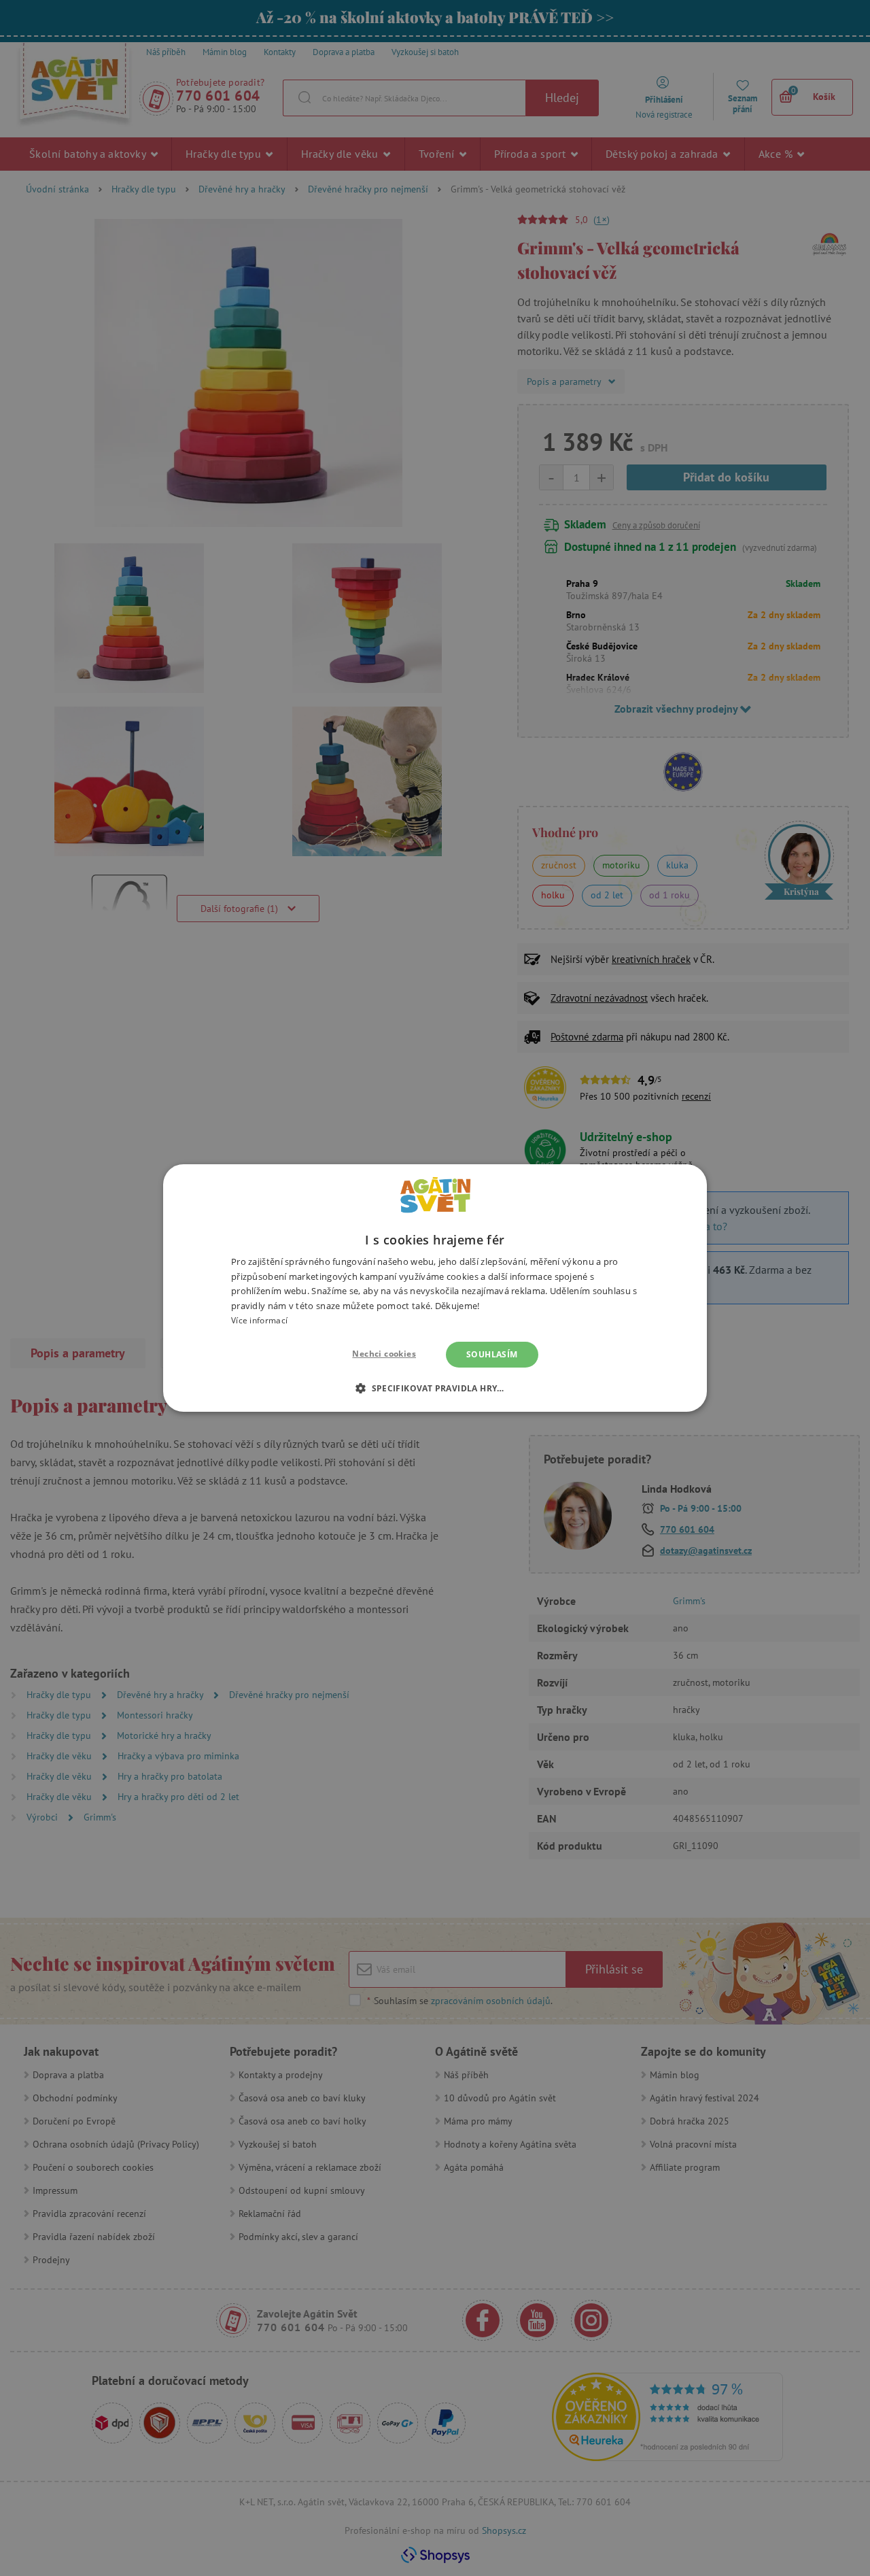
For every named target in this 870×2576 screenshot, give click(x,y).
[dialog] (435, 1288)
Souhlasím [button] (492, 1354)
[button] (435, 1388)
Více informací (259, 1320)
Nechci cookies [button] (384, 1354)
